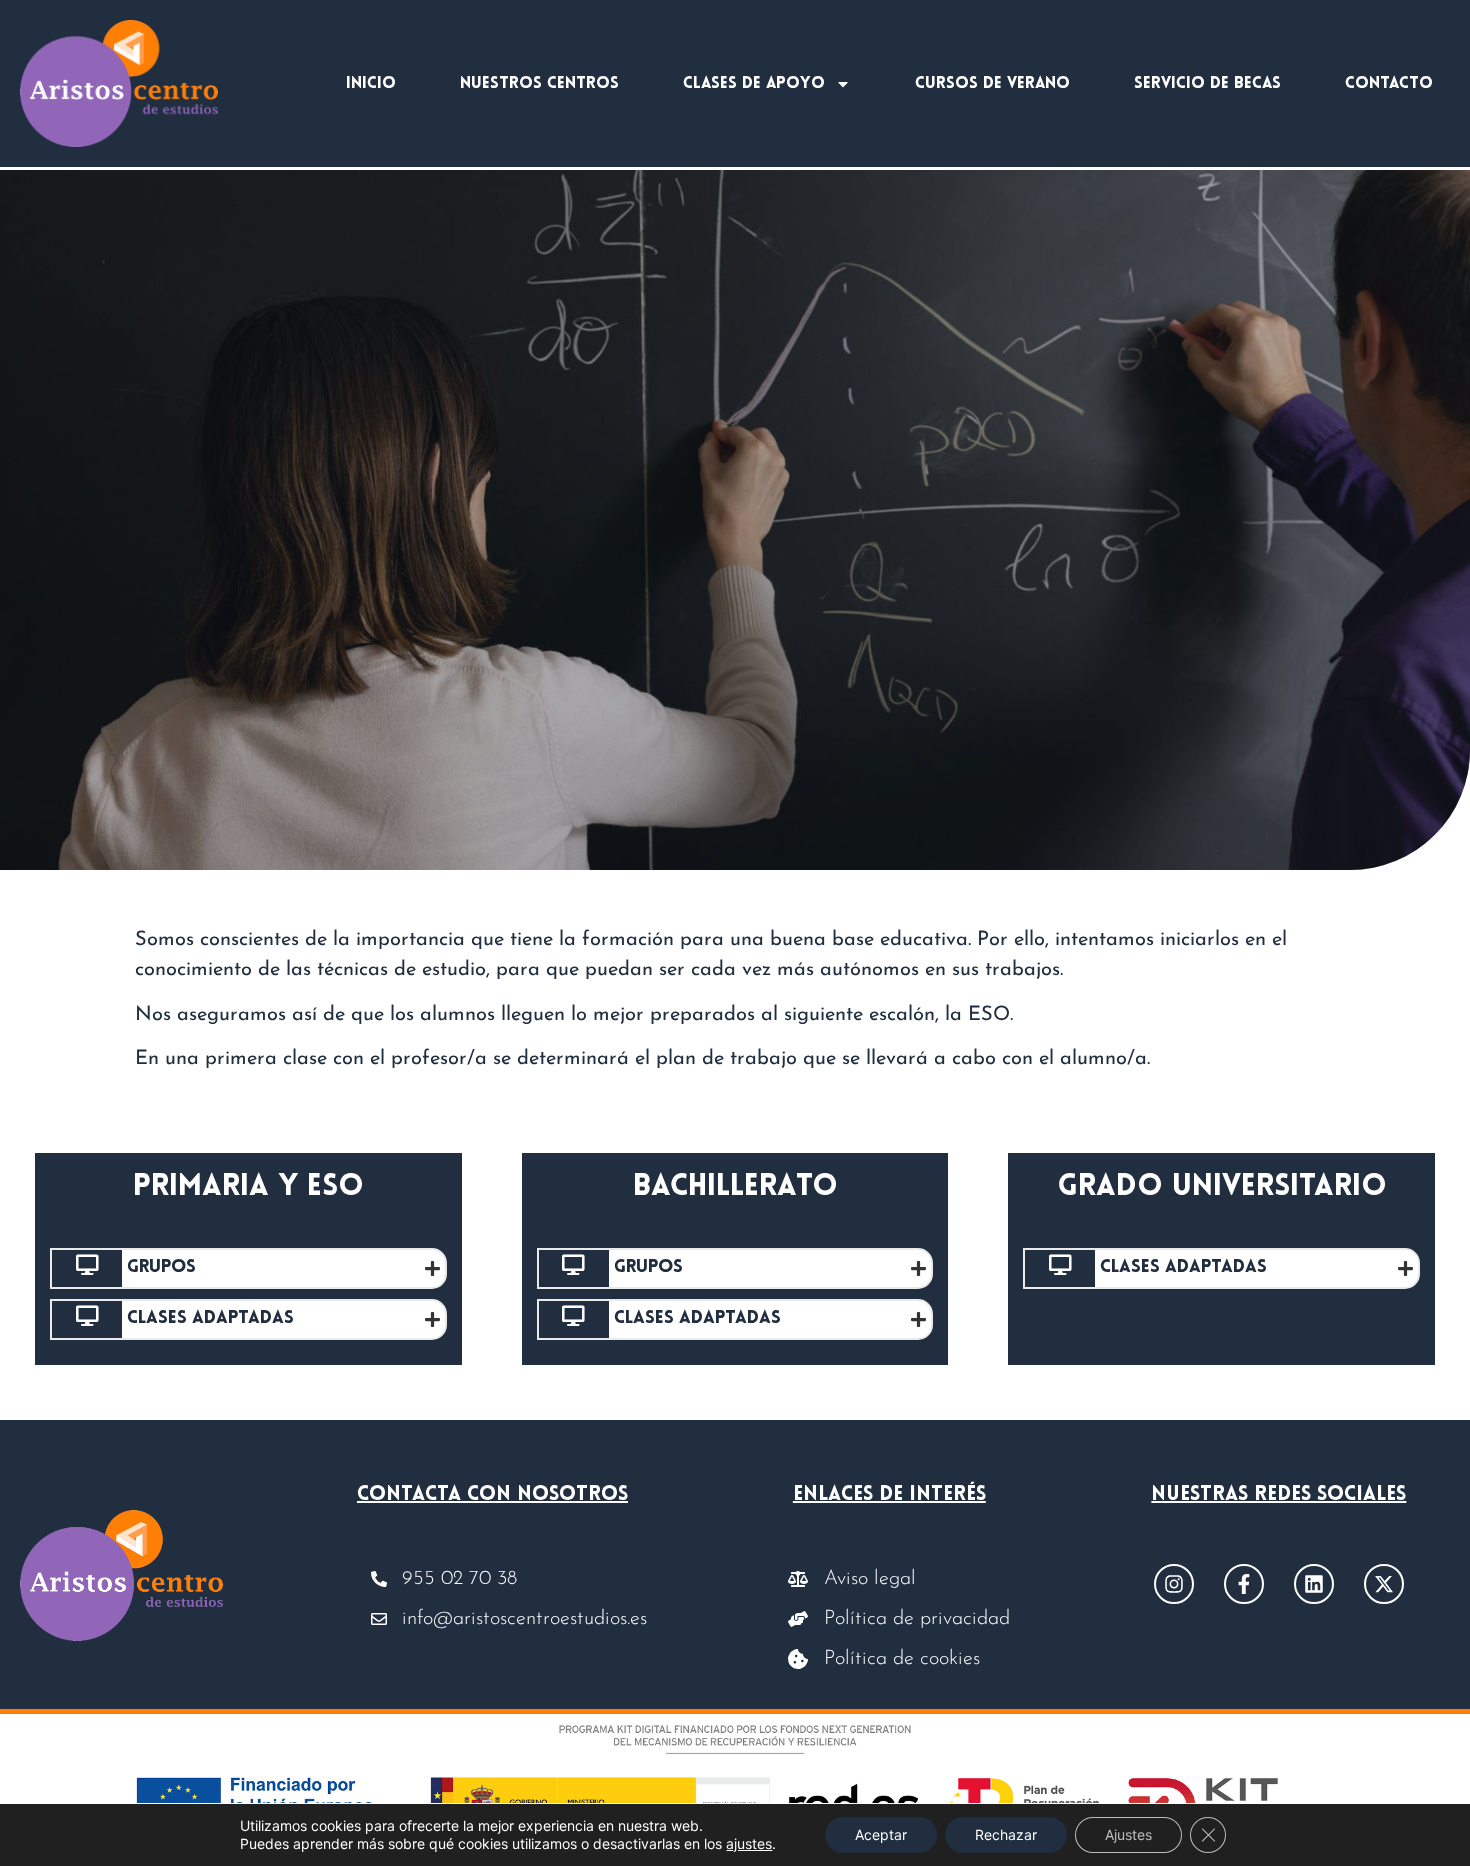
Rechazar (1006, 1834)
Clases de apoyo (754, 84)
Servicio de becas (1207, 84)
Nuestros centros (539, 84)
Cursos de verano (992, 84)
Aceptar (881, 1834)
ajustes (749, 1843)
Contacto (1389, 84)
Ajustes (1128, 1834)
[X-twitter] (1384, 1584)
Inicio (371, 84)
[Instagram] (1174, 1584)
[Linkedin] (1314, 1584)
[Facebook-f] (1244, 1584)
